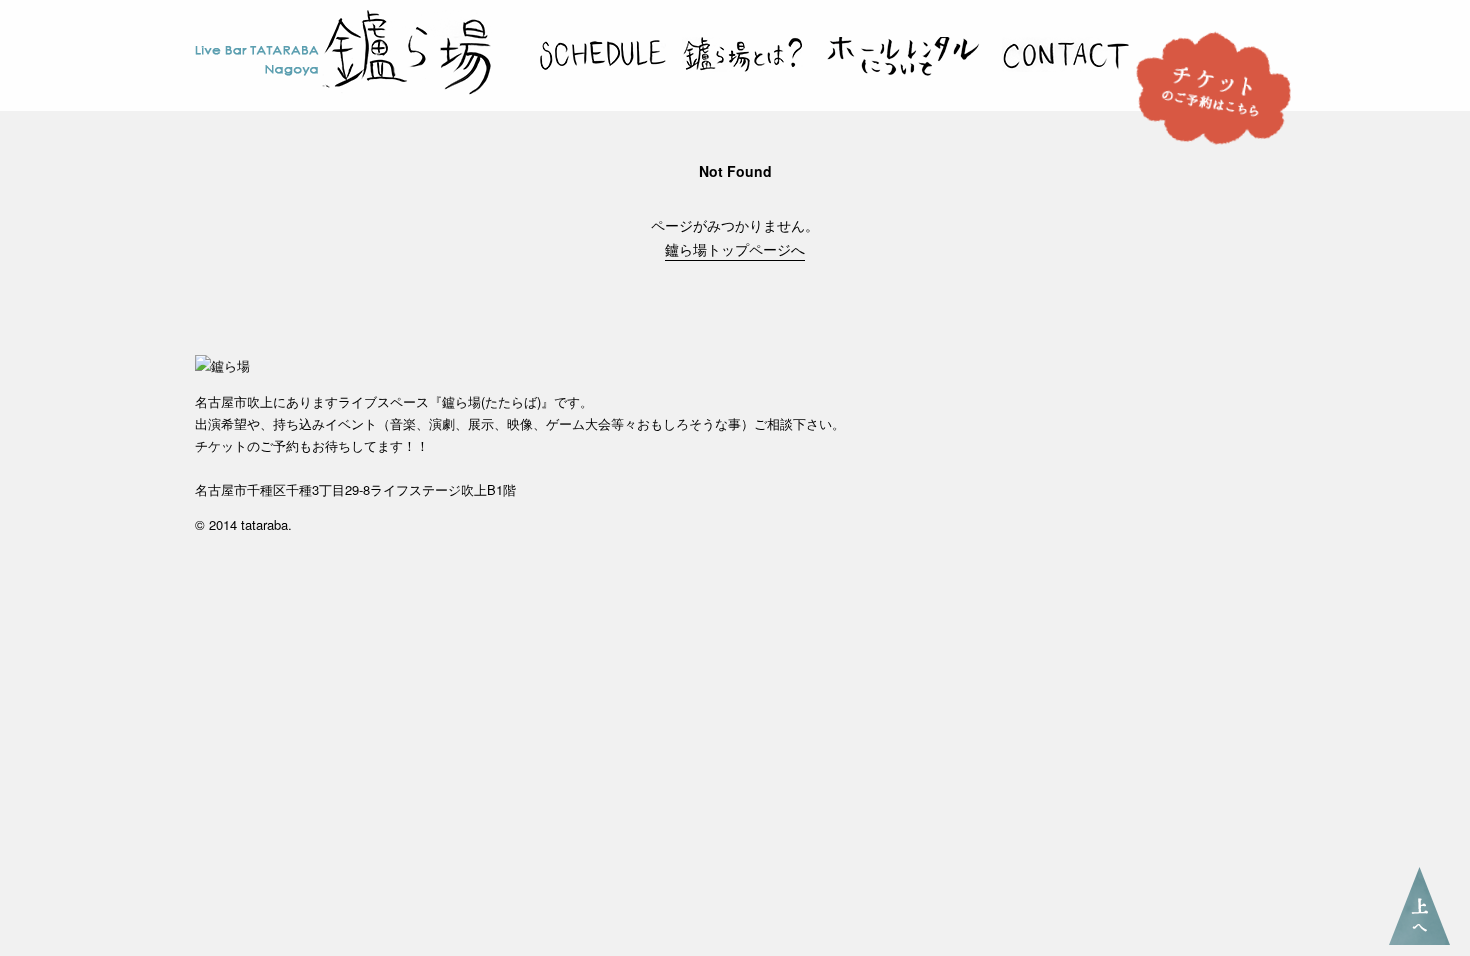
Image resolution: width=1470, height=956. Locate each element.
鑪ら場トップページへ (735, 249)
